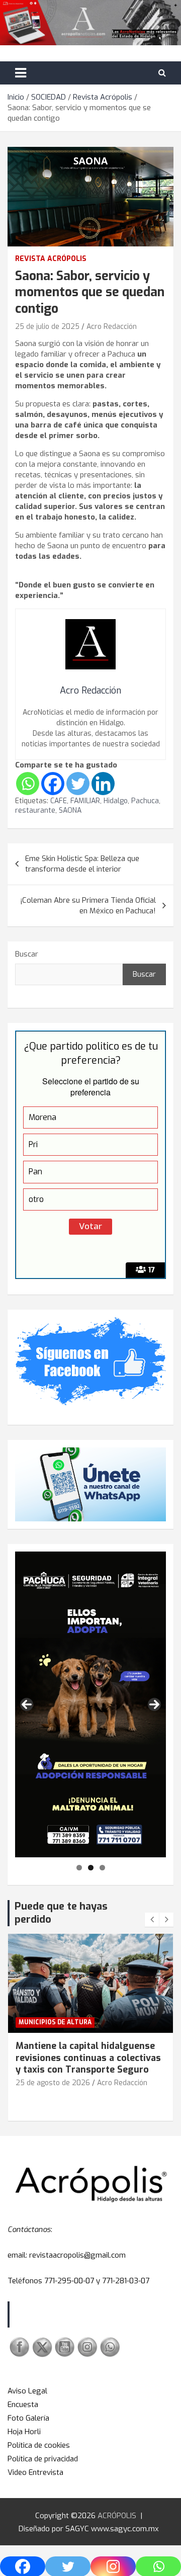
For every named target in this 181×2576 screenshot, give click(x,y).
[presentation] (152, 1920)
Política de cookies (39, 2445)
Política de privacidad (43, 2459)
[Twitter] (78, 784)
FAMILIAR (85, 801)
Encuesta (23, 2405)
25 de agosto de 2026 (53, 2083)
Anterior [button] (27, 1704)
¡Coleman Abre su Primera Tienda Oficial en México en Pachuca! (88, 906)
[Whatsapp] (28, 784)
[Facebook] (53, 784)
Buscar (27, 954)
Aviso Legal (27, 2391)
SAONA (70, 810)
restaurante (35, 810)
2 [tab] (91, 1868)
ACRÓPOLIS (117, 2516)
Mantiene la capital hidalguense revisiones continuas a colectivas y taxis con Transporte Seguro (88, 2058)
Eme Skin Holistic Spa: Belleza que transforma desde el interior (82, 864)
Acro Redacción (112, 327)
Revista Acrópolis (51, 259)
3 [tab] (102, 1868)
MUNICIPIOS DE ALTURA (55, 2022)
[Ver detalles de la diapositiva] (90, 1704)
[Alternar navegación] (21, 73)
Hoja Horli (24, 2432)
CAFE (59, 801)
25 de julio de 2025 (47, 327)
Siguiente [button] (154, 1704)
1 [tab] (79, 1868)
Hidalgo (116, 801)
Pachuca (145, 801)
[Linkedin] (103, 784)
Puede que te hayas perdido (61, 1913)
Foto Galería (28, 2418)
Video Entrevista (35, 2472)
